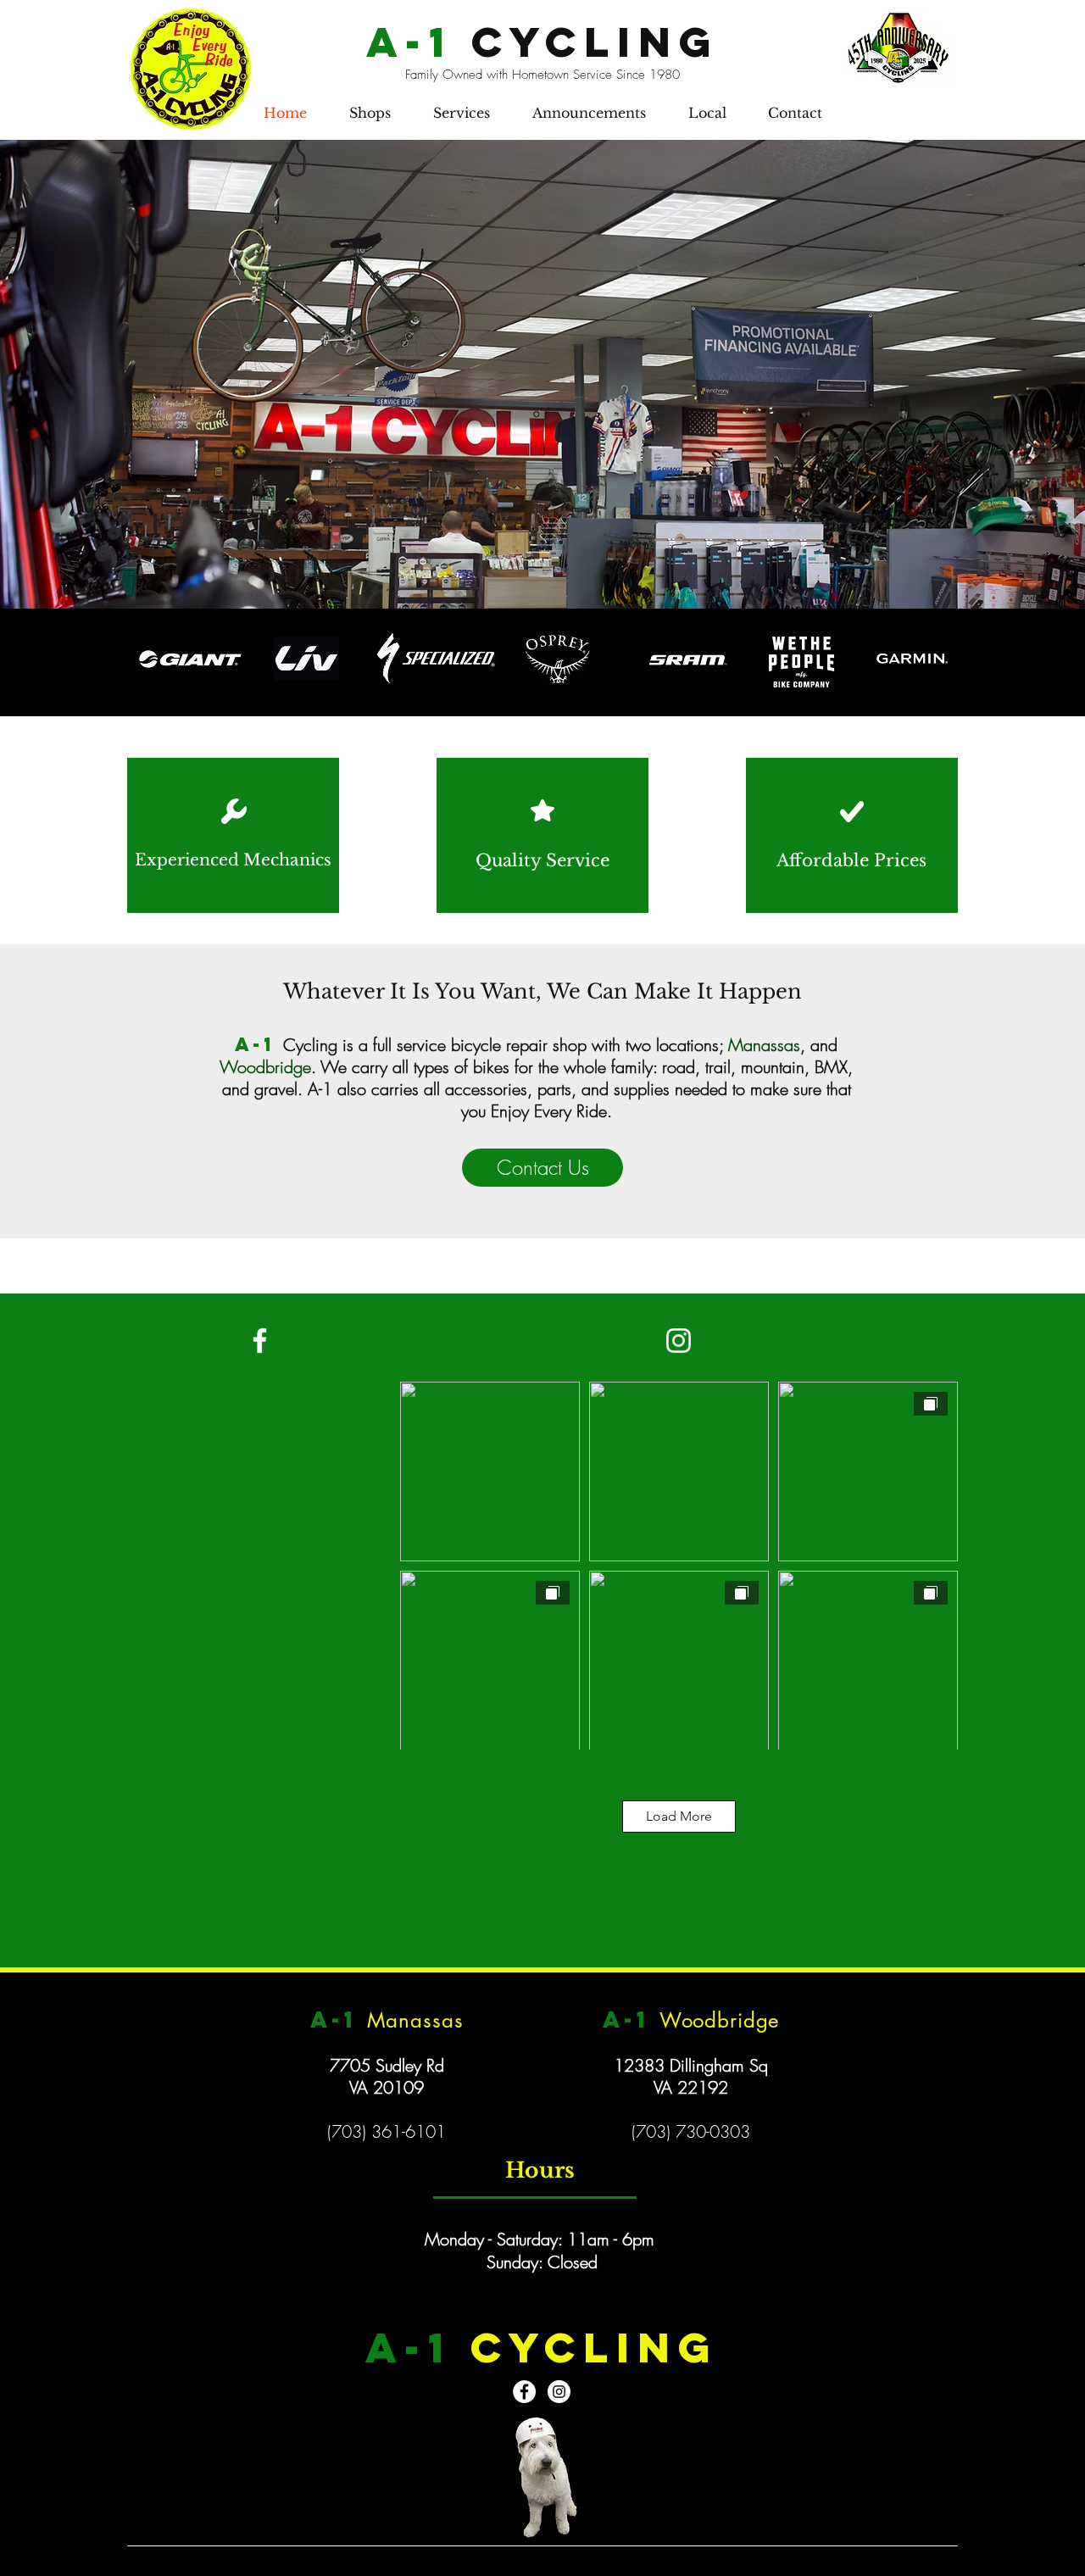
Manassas (764, 1045)
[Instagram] (679, 1341)
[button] (370, 113)
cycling (542, 42)
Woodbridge (265, 1067)
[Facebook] (260, 1341)
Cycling (310, 1045)
